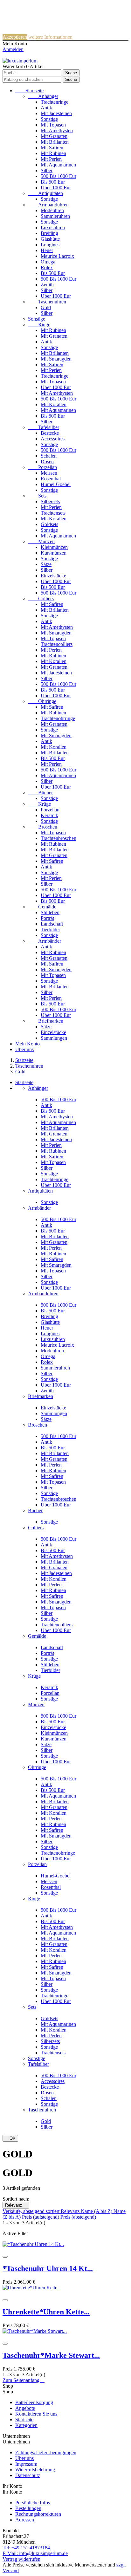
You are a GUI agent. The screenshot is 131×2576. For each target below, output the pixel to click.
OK (10, 2138)
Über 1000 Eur (56, 188)
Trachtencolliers (57, 644)
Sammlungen (54, 1038)
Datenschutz (28, 2475)
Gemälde (42, 907)
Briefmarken (46, 1021)
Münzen (41, 541)
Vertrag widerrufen (21, 2559)
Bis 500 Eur (53, 182)
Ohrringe (42, 701)
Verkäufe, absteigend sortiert (32, 2211)
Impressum (26, 2464)
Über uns (24, 1049)
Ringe (39, 325)
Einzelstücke (53, 576)
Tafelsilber (44, 427)
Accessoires (53, 439)
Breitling (49, 233)
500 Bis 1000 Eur (59, 176)
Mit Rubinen (53, 153)
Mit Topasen (53, 125)
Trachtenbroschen (59, 838)
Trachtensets (53, 513)
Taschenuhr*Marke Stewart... (51, 2355)
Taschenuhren (47, 302)
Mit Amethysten (57, 130)
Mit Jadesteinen (56, 113)
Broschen (43, 827)
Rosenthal (51, 479)
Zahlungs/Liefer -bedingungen (46, 2452)
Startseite (29, 91)
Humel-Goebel (56, 484)
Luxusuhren (53, 228)
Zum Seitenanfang (24, 2380)
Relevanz (16, 2205)
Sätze (46, 564)
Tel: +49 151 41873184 (26, 2548)
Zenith (47, 285)
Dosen (47, 462)
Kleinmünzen (54, 547)
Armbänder (45, 941)
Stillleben (50, 912)
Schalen (49, 456)
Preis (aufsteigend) (41, 2217)
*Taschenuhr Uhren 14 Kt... (48, 2268)
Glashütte (50, 239)
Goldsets (49, 524)
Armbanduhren (48, 205)
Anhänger (43, 96)
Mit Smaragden (56, 359)
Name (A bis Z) (97, 2211)
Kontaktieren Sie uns (36, 2414)
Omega (48, 262)
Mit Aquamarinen (58, 165)
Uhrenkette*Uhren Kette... (46, 2312)
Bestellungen (28, 2508)
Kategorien (26, 2425)
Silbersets (50, 501)
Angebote (25, 2408)
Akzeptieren (15, 37)
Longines (50, 245)
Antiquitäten (45, 193)
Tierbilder (50, 930)
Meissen (49, 473)
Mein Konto (28, 1044)
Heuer (47, 250)
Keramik (49, 815)
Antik (46, 108)
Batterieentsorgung (34, 2402)
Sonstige (49, 119)
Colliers (41, 598)
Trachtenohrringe (58, 718)
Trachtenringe (55, 102)
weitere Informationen (50, 37)
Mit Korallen (54, 404)
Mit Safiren (52, 148)
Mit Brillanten (55, 142)
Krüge (39, 804)
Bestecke (50, 433)
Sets (37, 496)
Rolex (47, 267)
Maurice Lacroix (57, 256)
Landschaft (52, 924)
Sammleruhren (55, 216)
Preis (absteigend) (78, 2217)
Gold (46, 307)
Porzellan (42, 467)
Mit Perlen (51, 159)
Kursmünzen (54, 553)
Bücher (40, 793)
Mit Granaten (54, 136)
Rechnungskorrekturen (38, 2514)
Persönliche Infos (33, 2503)
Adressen (25, 2520)
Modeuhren (52, 210)
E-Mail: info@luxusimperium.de (35, 2553)
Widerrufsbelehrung (35, 2470)
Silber (47, 170)
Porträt (47, 918)
